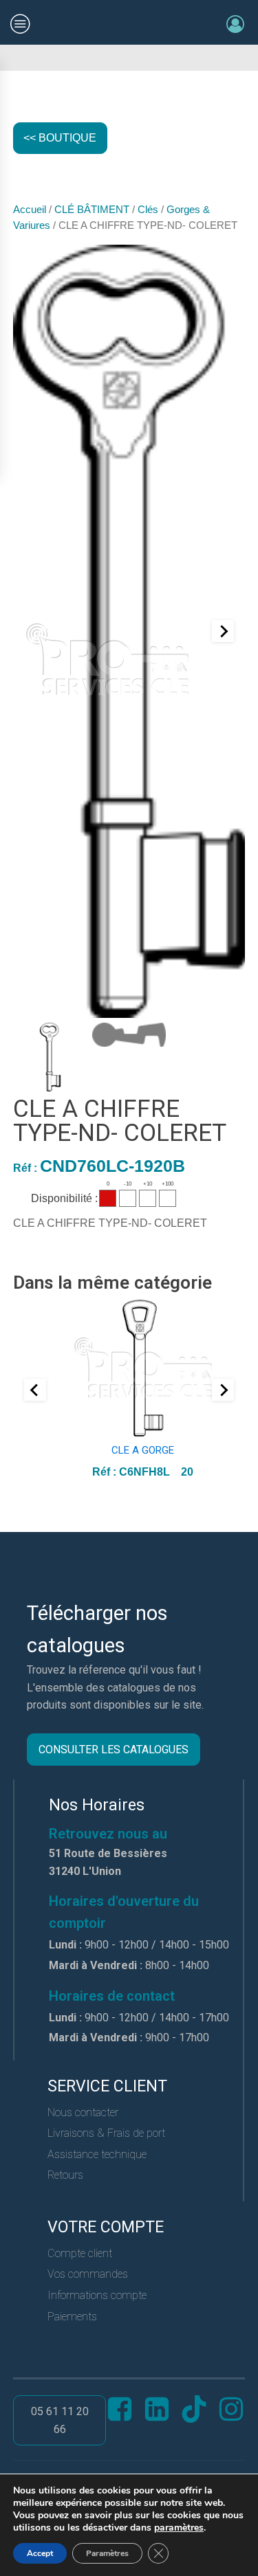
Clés (148, 210)
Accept (40, 2553)
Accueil (30, 210)
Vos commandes (88, 2274)
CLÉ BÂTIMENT (92, 210)
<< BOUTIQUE (60, 138)
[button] (50, 1057)
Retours (65, 2175)
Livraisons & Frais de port (106, 2133)
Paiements (72, 2317)
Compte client (80, 2253)
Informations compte (97, 2295)
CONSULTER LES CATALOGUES (114, 1750)
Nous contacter (83, 2112)
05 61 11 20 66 (60, 2420)
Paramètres (107, 2553)
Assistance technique (97, 2154)
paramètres (179, 2528)
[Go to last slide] (35, 1390)
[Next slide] (223, 631)
